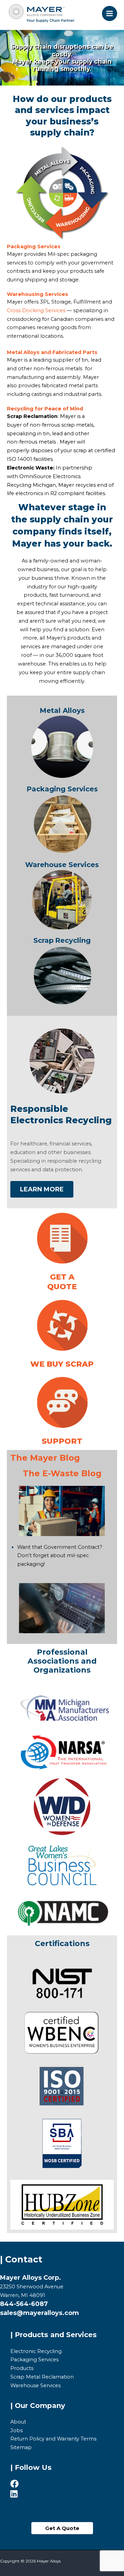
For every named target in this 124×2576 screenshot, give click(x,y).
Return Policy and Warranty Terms (53, 2439)
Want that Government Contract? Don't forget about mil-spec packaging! (60, 1556)
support (62, 1441)
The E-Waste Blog (62, 1473)
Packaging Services (34, 247)
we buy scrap (62, 1364)
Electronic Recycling (36, 2351)
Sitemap (21, 2447)
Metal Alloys (23, 352)
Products (22, 2368)
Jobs (17, 2430)
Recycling (21, 409)
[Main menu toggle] (110, 13)
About (18, 2422)
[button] (62, 2528)
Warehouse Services (62, 865)
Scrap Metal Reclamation (42, 2377)
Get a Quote (62, 1282)
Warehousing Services (38, 294)
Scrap (44, 940)
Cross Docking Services (36, 310)
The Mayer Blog (45, 1458)
